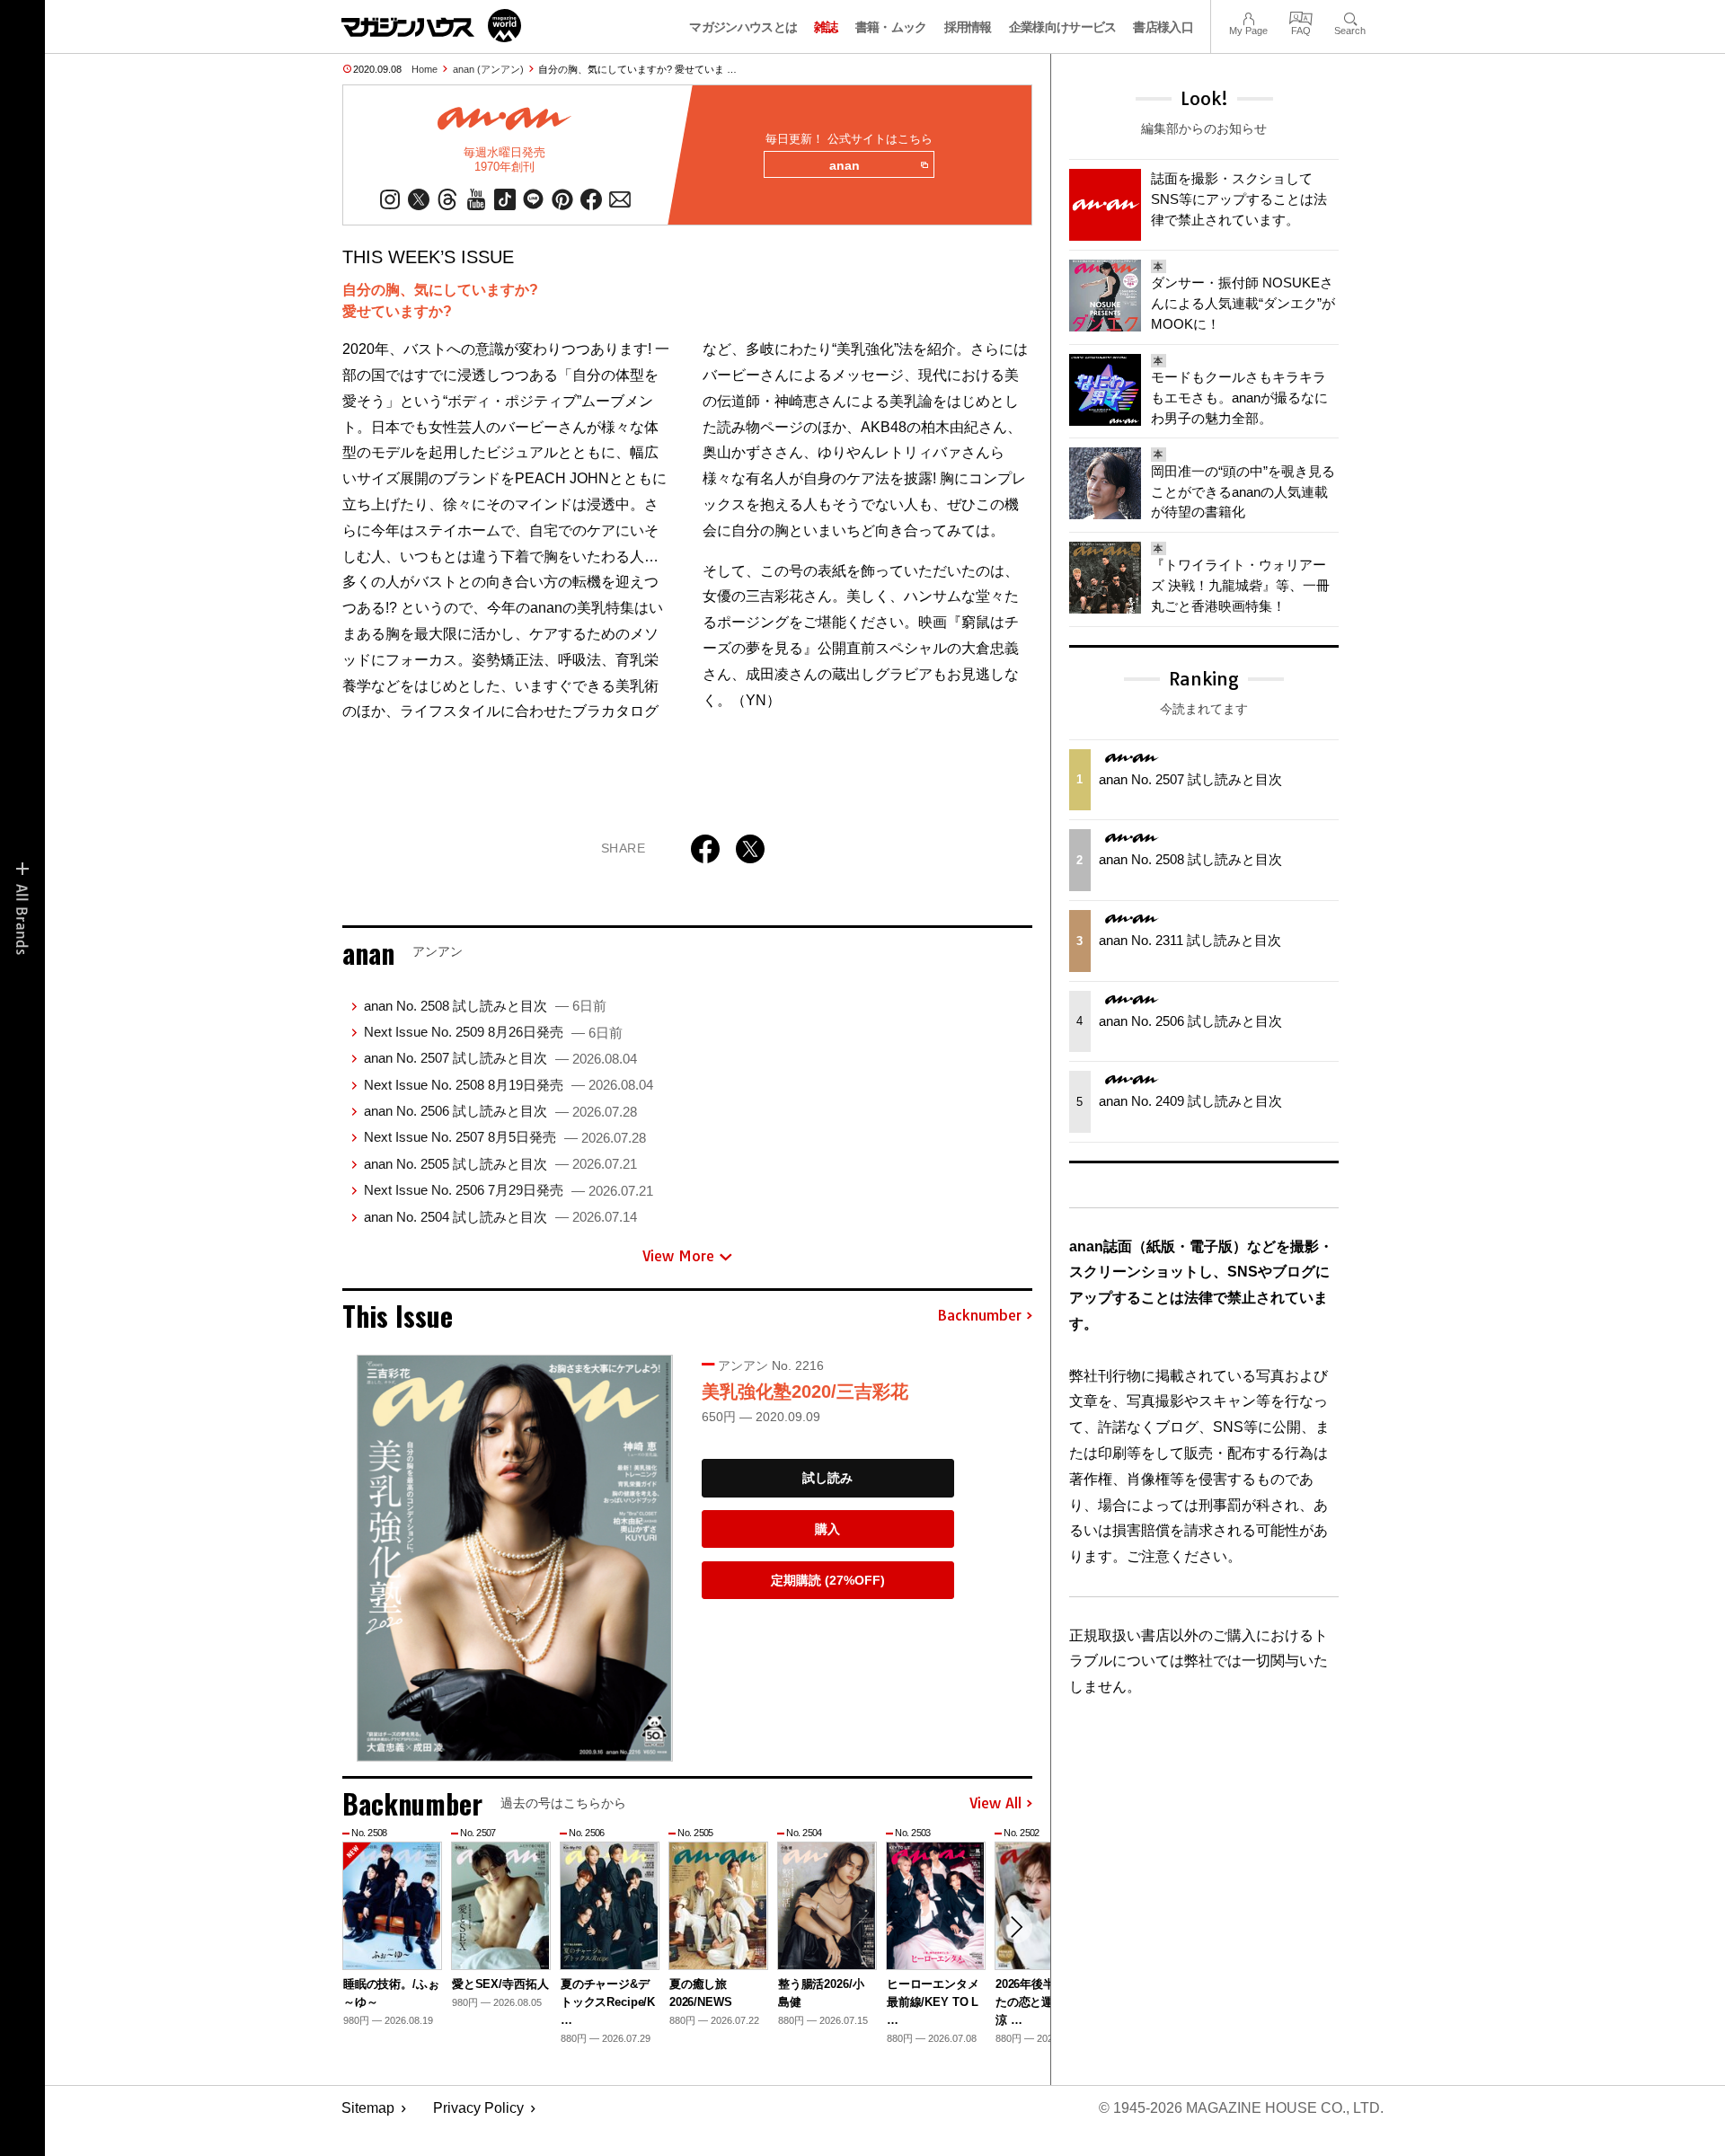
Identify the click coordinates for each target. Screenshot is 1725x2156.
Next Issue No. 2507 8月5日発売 (505, 1137)
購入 (827, 1529)
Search (1350, 17)
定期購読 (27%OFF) (828, 1580)
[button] (1016, 1927)
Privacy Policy (478, 2108)
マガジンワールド (431, 26)
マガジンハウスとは (743, 27)
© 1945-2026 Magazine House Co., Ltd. (1241, 2108)
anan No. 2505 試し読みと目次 (500, 1164)
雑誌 (826, 27)
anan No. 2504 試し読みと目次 (500, 1217)
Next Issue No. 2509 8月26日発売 (493, 1032)
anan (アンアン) (488, 69)
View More (678, 1256)
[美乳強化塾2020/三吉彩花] (515, 1558)
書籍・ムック (891, 27)
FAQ (1301, 17)
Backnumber (979, 1316)
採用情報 (968, 27)
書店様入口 (1163, 27)
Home (425, 69)
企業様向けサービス (1063, 27)
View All (995, 1804)
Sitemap (368, 2108)
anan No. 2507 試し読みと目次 (500, 1058)
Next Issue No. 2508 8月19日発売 (509, 1085)
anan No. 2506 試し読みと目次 (500, 1111)
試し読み (827, 1478)
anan (845, 165)
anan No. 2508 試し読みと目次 (485, 1006)
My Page (1248, 17)
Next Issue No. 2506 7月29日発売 (509, 1190)
